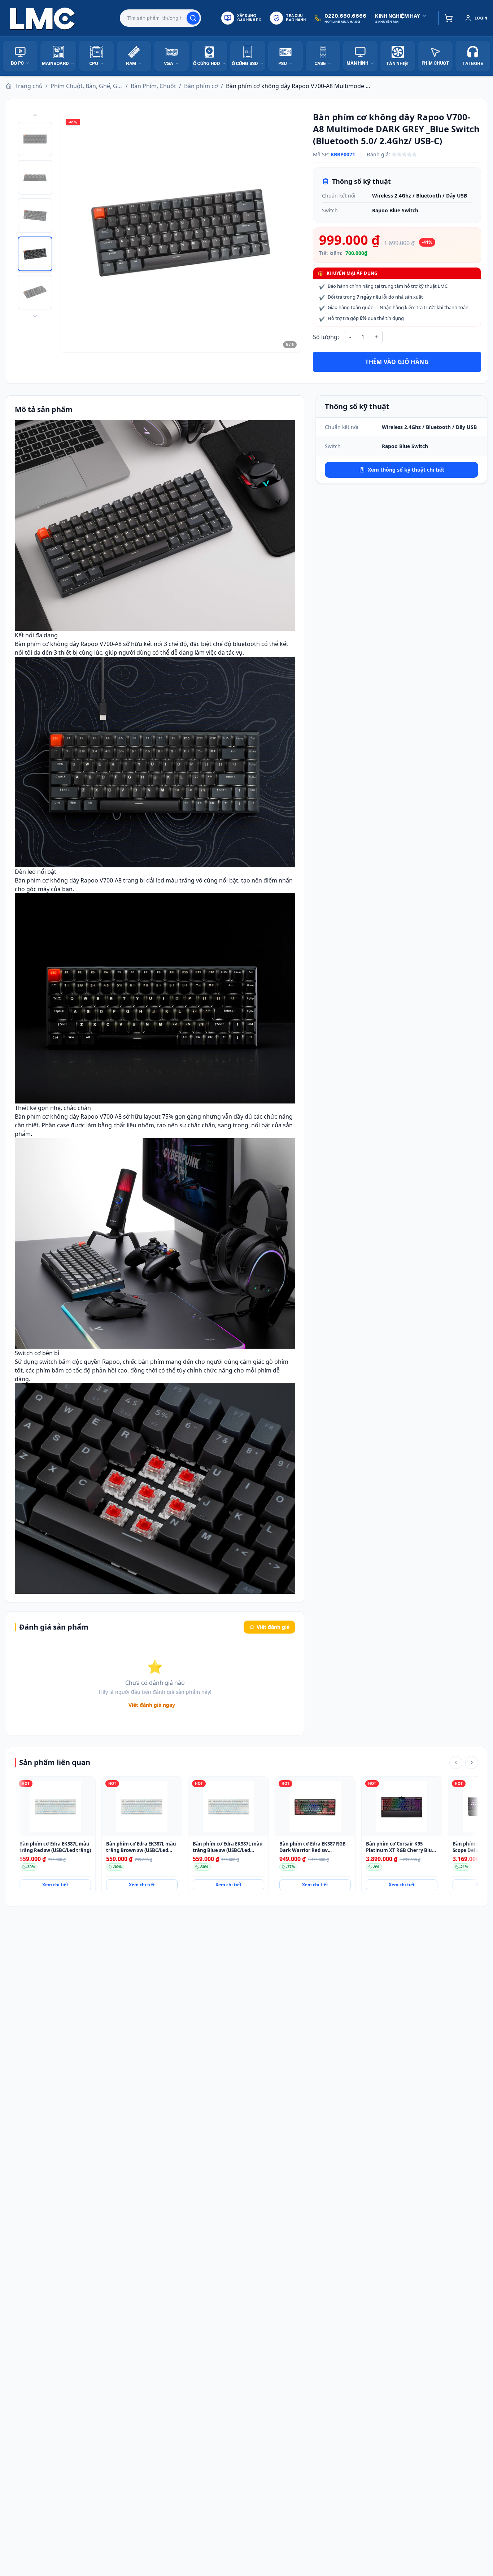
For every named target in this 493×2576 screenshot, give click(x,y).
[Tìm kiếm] (193, 18)
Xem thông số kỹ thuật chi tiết (406, 470)
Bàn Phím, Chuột (153, 86)
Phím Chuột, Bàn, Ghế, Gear (87, 86)
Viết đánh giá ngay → (155, 1705)
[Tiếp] (472, 1762)
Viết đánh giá (273, 1627)
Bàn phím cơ (201, 86)
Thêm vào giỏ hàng (397, 362)
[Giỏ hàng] (447, 18)
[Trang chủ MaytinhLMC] (43, 18)
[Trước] (456, 1762)
